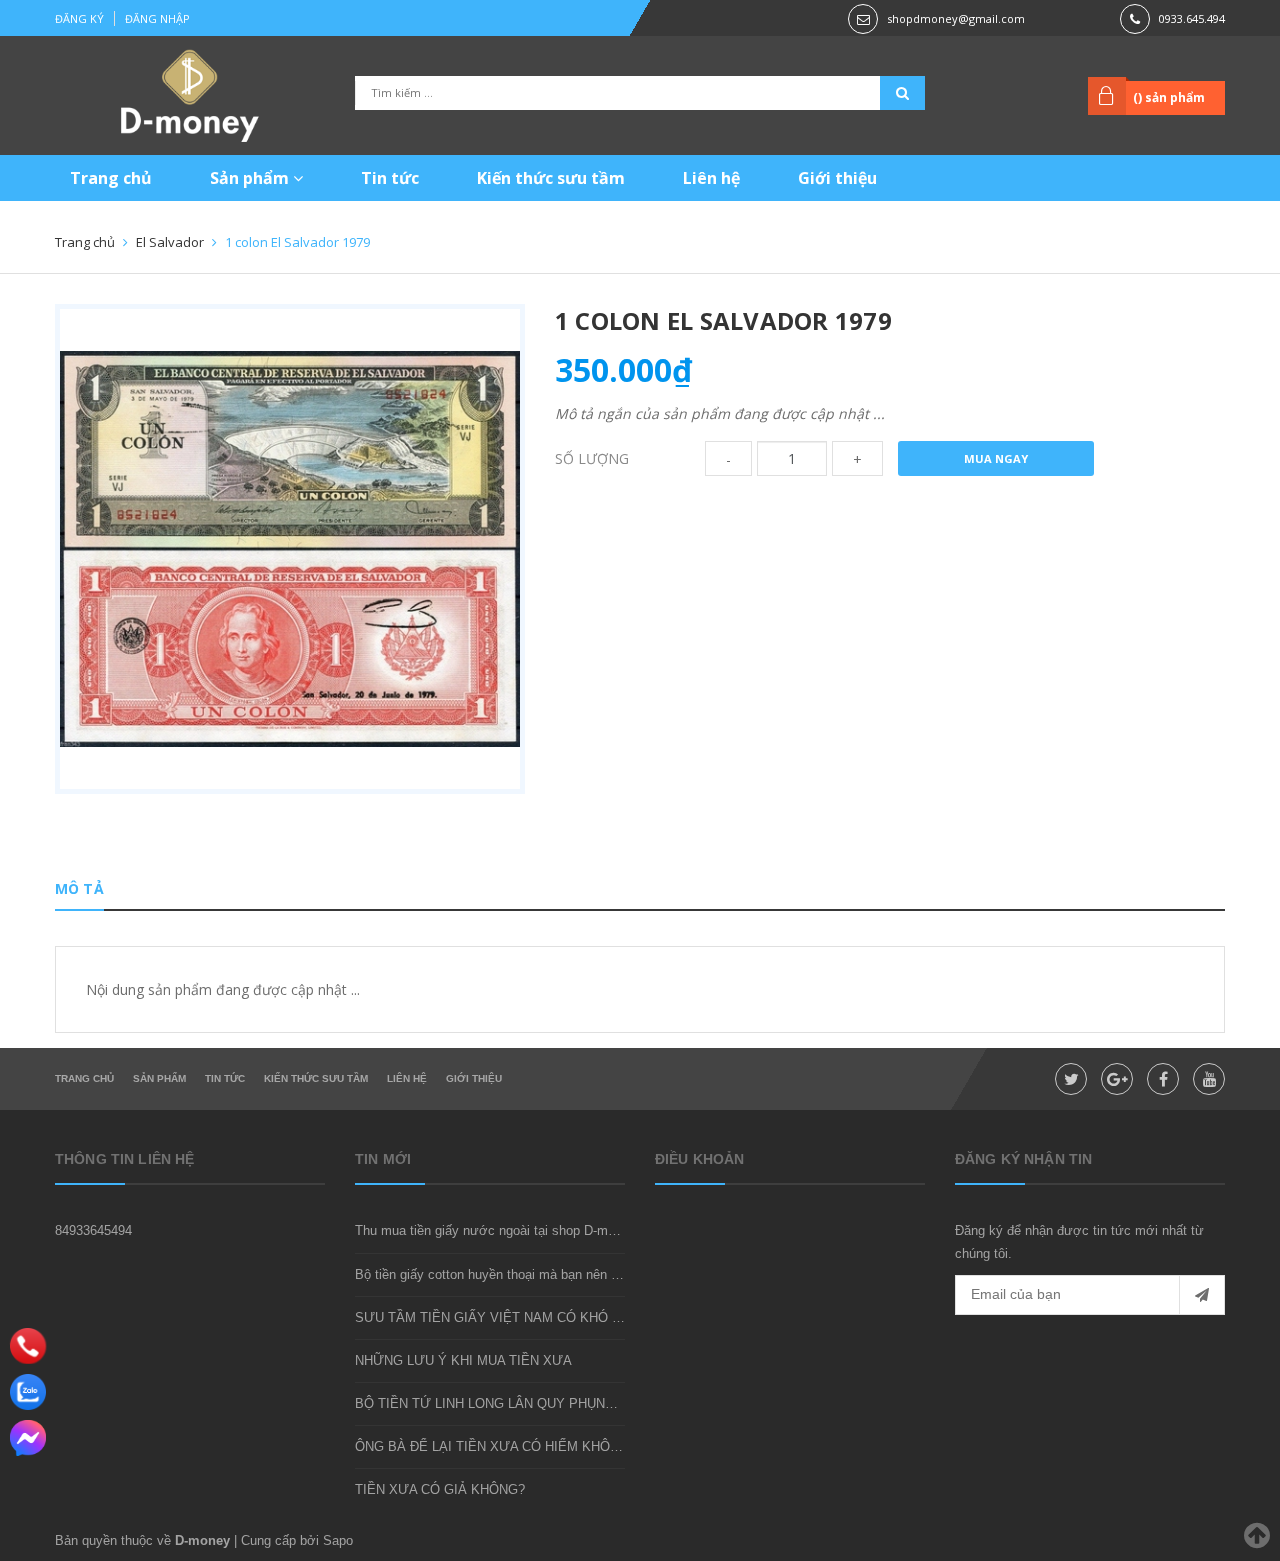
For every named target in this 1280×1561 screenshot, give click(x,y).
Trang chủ (111, 178)
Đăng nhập (157, 18)
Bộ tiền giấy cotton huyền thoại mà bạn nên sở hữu (504, 1274)
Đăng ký (79, 18)
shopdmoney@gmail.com (956, 18)
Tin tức (390, 178)
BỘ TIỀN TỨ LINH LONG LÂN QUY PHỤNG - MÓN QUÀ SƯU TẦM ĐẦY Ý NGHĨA (599, 1403)
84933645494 (93, 1230)
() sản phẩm (1169, 97)
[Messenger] (28, 1438)
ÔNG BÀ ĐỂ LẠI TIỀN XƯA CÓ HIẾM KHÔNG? (495, 1446)
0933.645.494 (1192, 18)
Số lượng (592, 458)
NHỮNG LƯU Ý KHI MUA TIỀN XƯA (463, 1360)
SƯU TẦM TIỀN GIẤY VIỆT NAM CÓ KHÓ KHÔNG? (510, 1317)
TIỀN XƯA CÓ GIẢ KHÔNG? (440, 1489)
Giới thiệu (837, 178)
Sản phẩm (251, 178)
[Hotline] (28, 1346)
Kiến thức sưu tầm (551, 178)
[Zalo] (28, 1392)
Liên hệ (711, 178)
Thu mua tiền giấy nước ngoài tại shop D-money (495, 1230)
